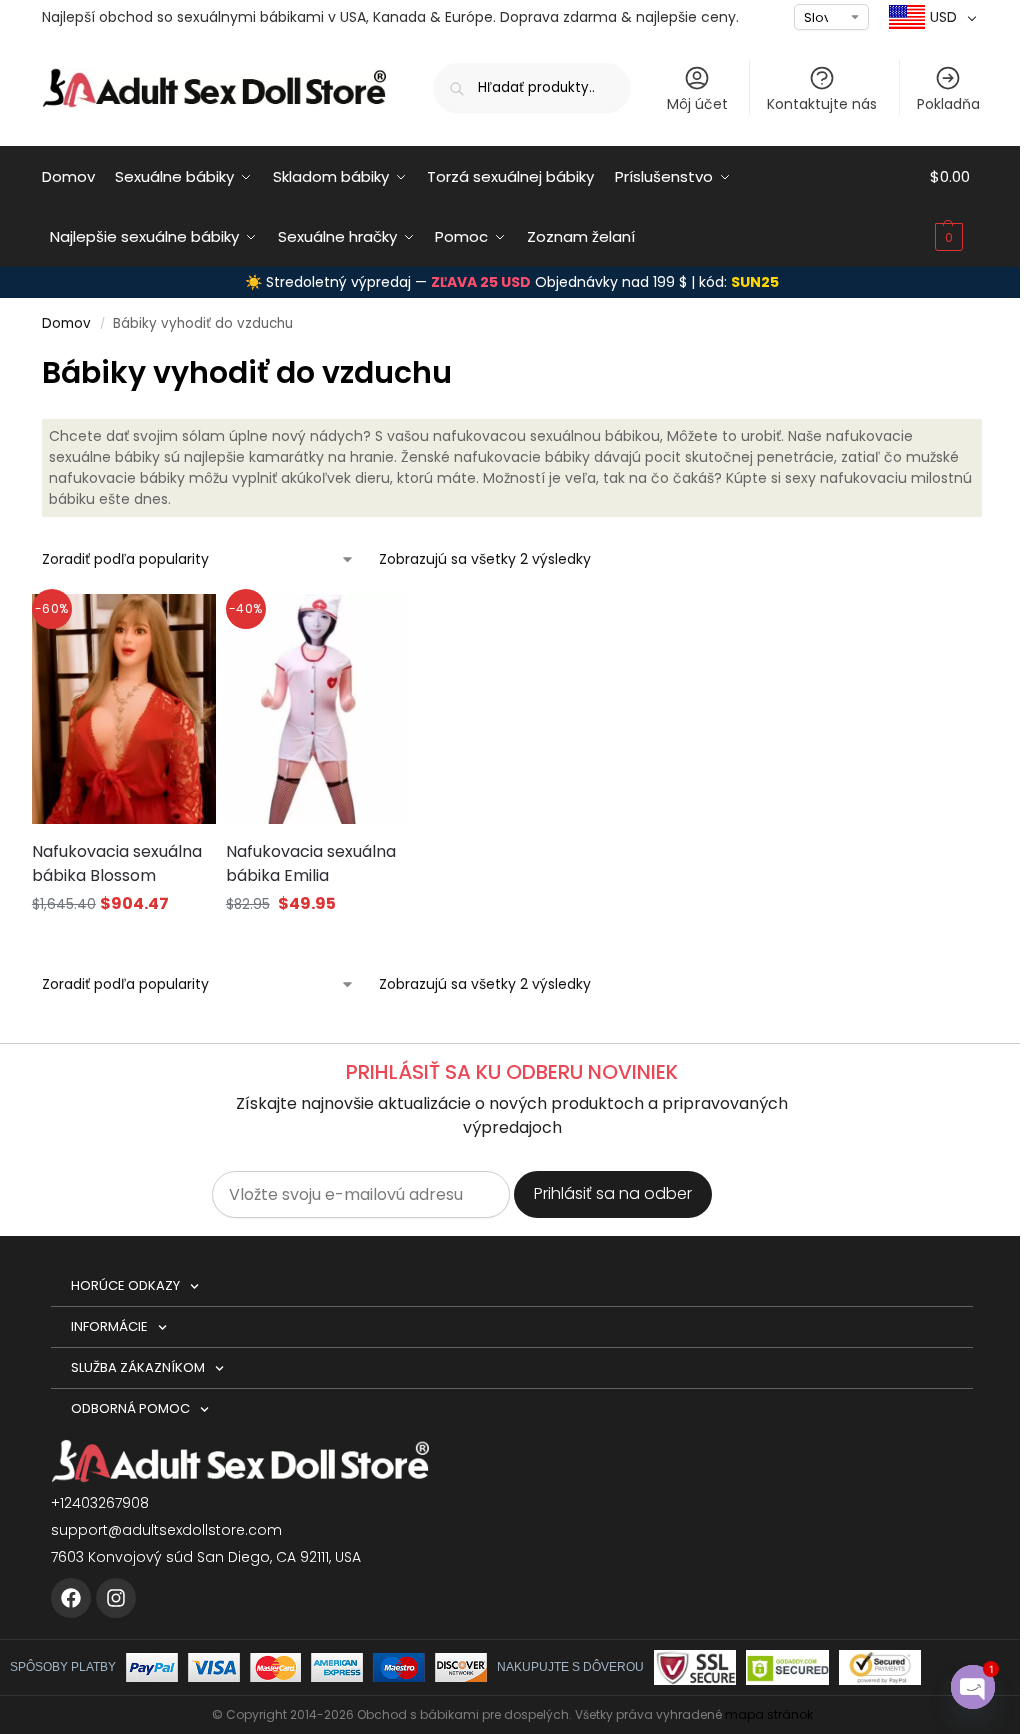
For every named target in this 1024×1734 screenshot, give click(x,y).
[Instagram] (116, 1598)
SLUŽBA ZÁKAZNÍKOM (138, 1367)
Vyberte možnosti (124, 942)
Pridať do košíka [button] (318, 942)
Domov (66, 323)
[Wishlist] (176, 624)
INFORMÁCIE (109, 1326)
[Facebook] (71, 1598)
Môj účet (697, 104)
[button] (956, 207)
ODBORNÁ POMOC (130, 1408)
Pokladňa (948, 104)
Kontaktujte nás (822, 104)
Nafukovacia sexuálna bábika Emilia (311, 863)
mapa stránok (769, 1714)
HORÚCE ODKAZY (125, 1285)
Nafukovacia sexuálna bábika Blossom (117, 863)
